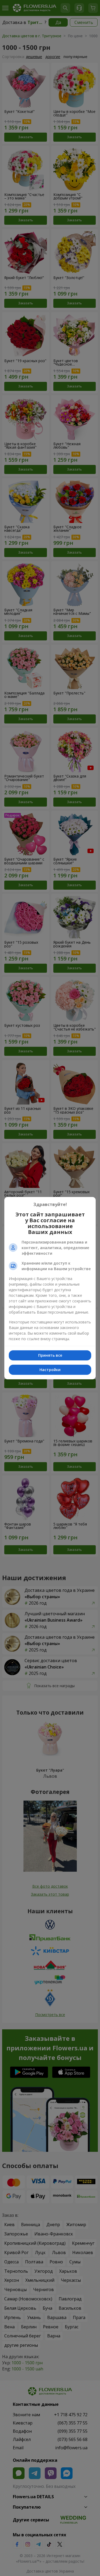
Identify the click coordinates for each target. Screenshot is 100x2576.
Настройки (50, 1370)
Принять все (50, 1355)
